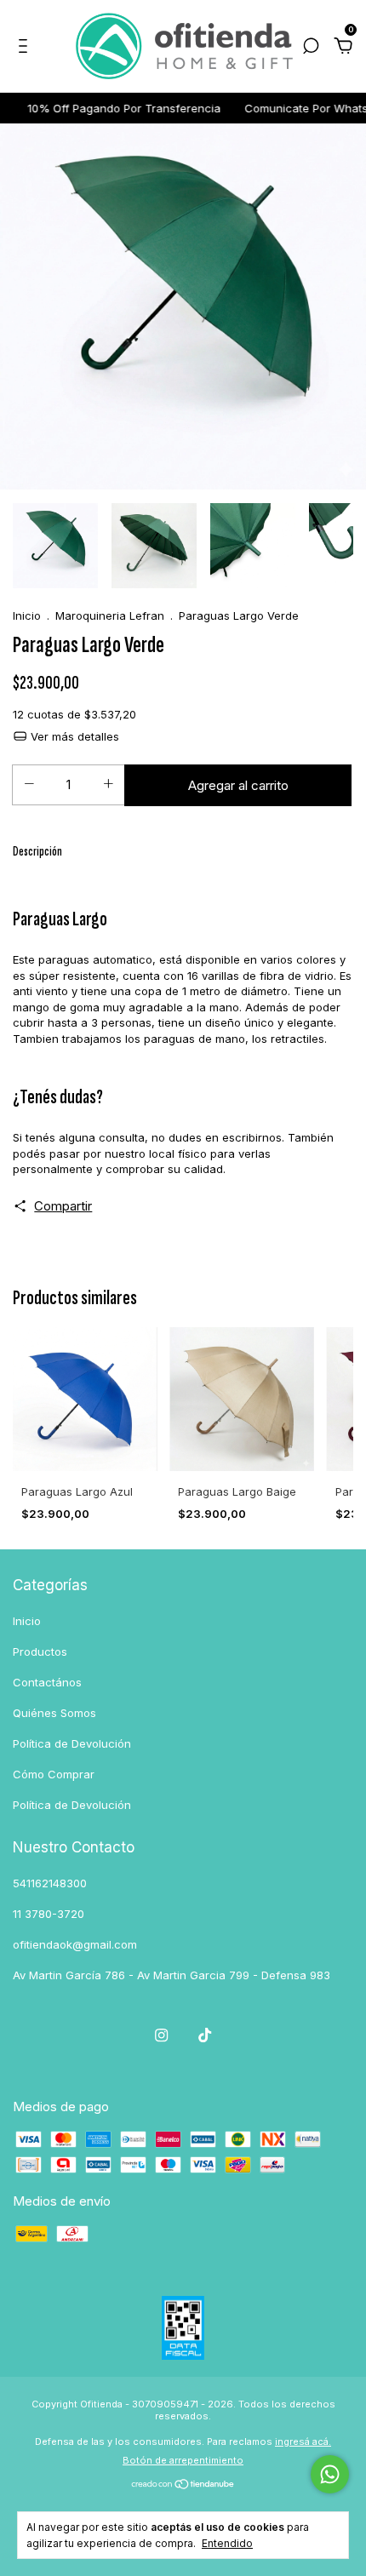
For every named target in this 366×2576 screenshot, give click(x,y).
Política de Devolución (72, 1743)
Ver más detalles (73, 736)
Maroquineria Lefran (110, 615)
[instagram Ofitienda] (161, 2035)
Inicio (27, 615)
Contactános (47, 1682)
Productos (40, 1652)
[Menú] (26, 48)
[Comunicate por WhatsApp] (330, 2474)
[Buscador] (311, 48)
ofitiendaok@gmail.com (75, 1944)
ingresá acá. (303, 2441)
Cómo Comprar (54, 1774)
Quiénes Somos (54, 1713)
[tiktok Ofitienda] (205, 2035)
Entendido (227, 2543)
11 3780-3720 (49, 1914)
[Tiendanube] (183, 2485)
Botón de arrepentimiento (183, 2460)
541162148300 (50, 1883)
